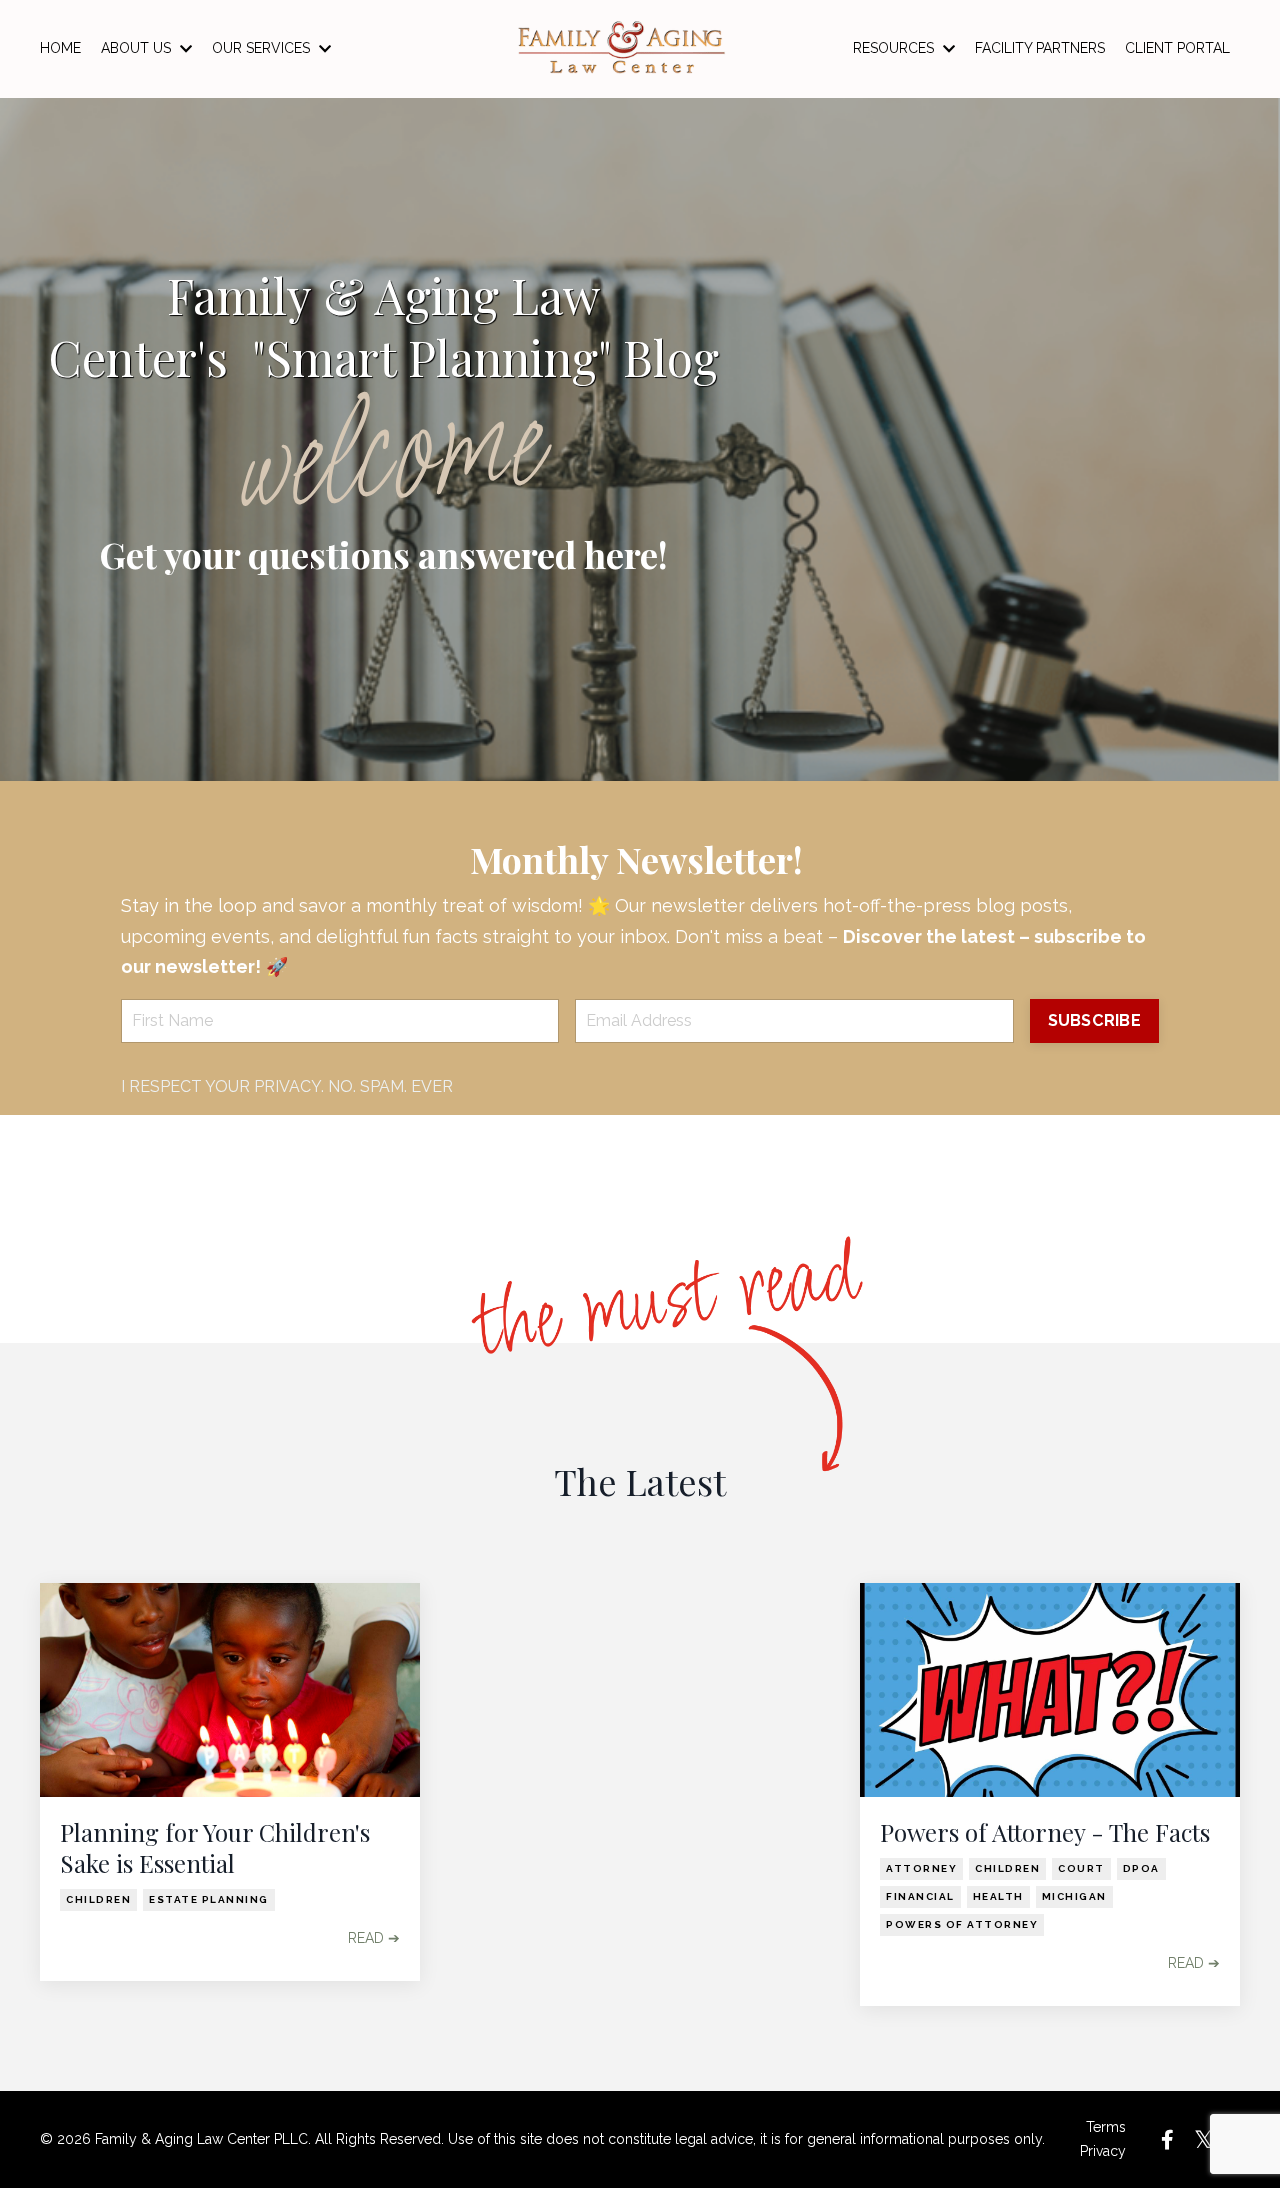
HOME (60, 48)
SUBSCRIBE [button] (1094, 1020)
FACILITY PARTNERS (1040, 48)
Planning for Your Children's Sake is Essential (215, 1848)
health (998, 1896)
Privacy (1103, 2151)
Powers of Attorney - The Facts (1045, 1832)
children (98, 1899)
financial (920, 1896)
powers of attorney (962, 1924)
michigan (1074, 1896)
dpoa (1141, 1868)
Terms (1106, 2127)
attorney (921, 1868)
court (1081, 1868)
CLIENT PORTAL (1177, 48)
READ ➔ (374, 1938)
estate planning (209, 1899)
